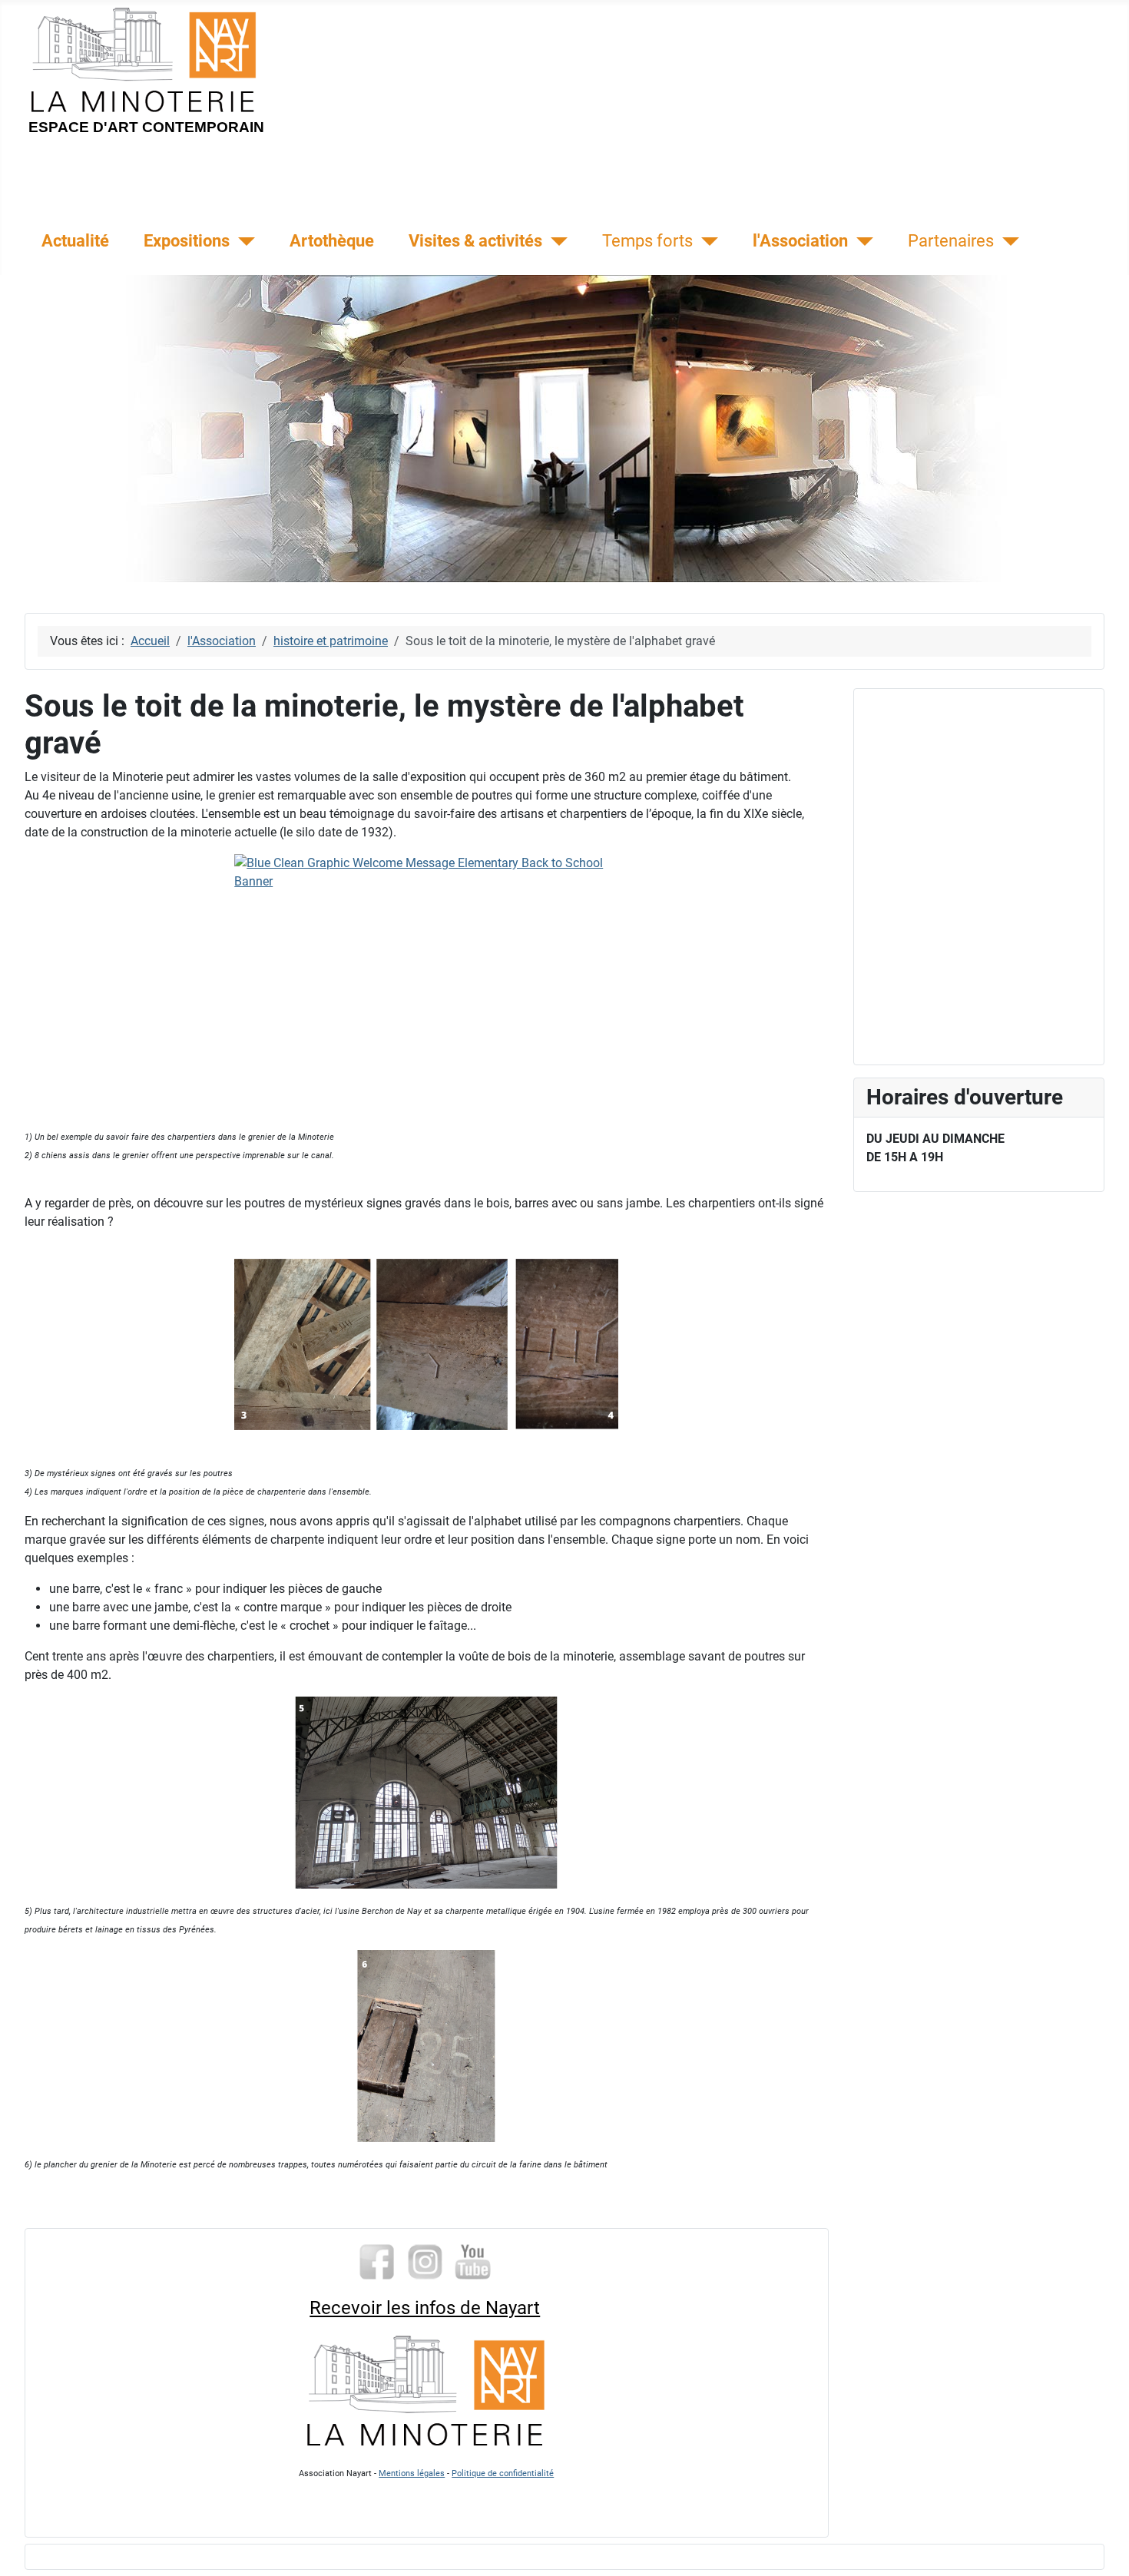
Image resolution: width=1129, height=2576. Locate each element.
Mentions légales (412, 2473)
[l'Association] (861, 241)
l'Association (800, 240)
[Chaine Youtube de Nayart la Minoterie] (473, 2261)
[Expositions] (242, 241)
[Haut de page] (1102, 2548)
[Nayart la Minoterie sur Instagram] (425, 2261)
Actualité (75, 240)
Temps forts (647, 240)
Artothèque (332, 240)
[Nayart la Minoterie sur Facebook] (377, 2261)
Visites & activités (475, 240)
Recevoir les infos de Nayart (425, 2308)
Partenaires (951, 240)
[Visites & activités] (555, 241)
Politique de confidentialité (503, 2473)
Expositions (187, 240)
